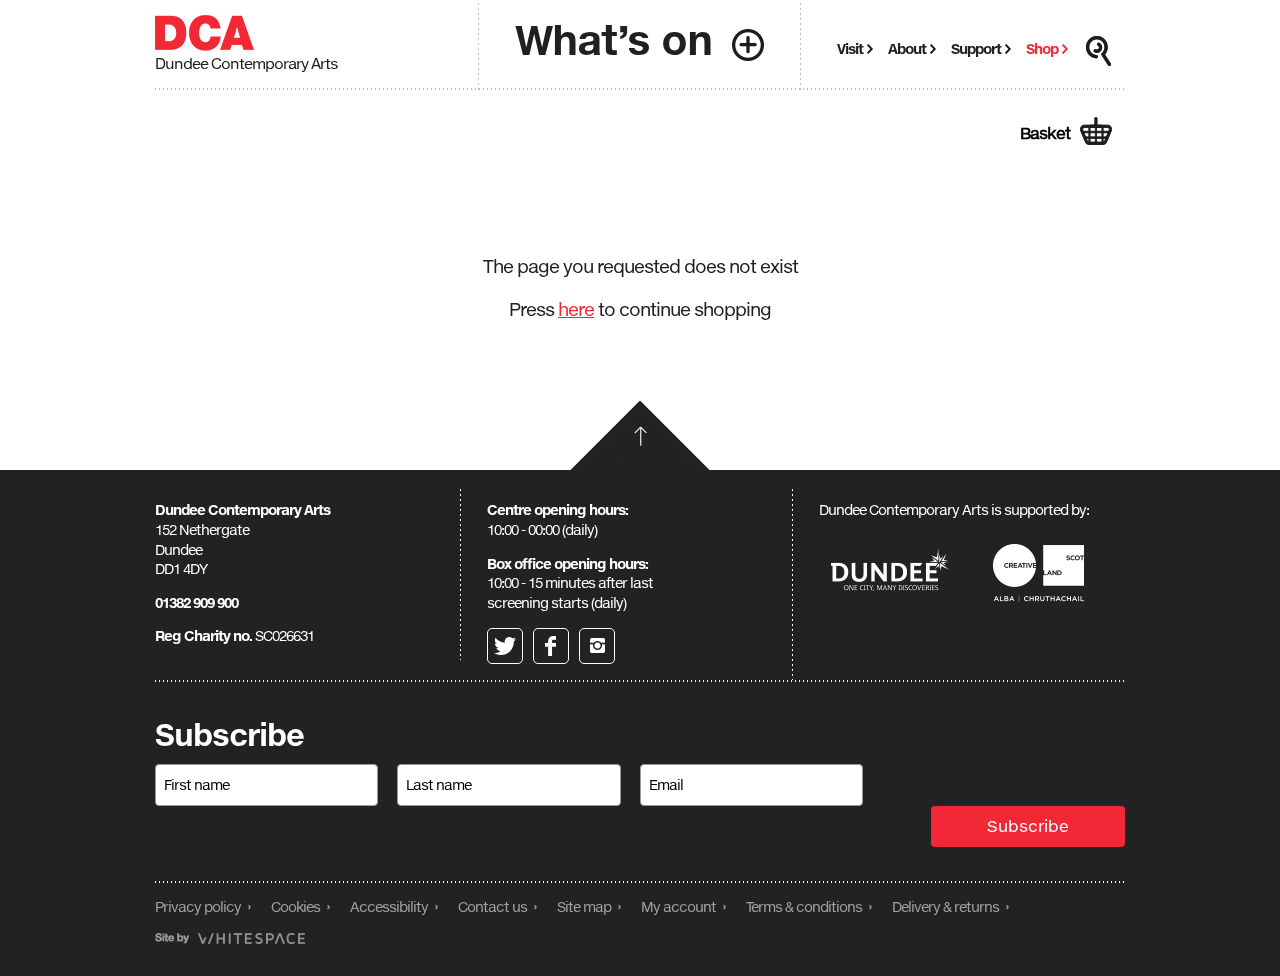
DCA (204, 33)
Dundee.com (890, 572)
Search (1099, 51)
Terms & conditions (804, 906)
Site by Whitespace (230, 938)
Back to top (640, 435)
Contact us (492, 906)
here (576, 309)
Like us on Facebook (551, 646)
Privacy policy (198, 906)
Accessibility (389, 906)
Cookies (295, 906)
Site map (584, 906)
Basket (1045, 133)
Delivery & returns (945, 906)
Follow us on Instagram (597, 646)
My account (678, 906)
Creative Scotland (1042, 572)
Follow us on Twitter (505, 646)
